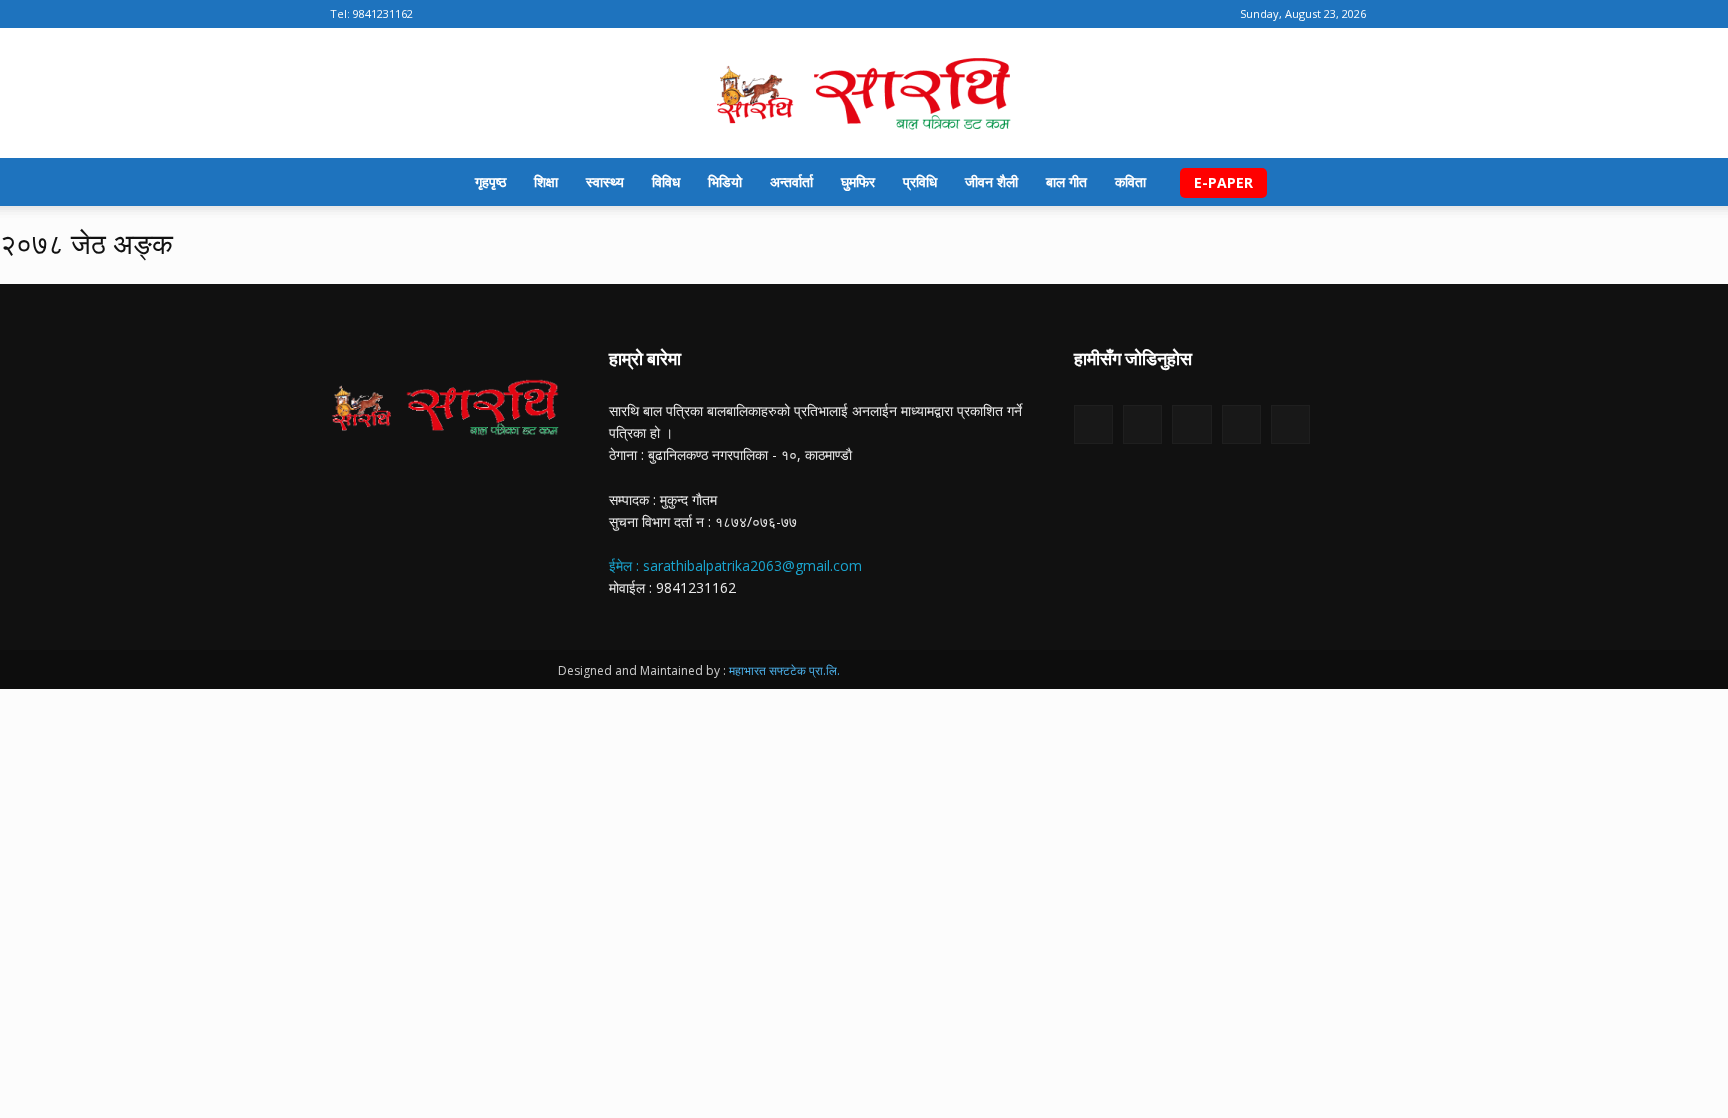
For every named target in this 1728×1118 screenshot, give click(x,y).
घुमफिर (858, 181)
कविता (1130, 181)
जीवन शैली (991, 181)
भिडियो (725, 181)
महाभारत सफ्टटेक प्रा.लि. (784, 670)
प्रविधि (920, 181)
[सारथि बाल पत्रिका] (864, 94)
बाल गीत (1066, 181)
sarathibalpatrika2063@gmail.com (752, 565)
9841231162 (383, 13)
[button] (1374, 183)
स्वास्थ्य (605, 181)
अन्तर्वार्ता (791, 181)
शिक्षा (546, 181)
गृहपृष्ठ (490, 181)
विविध (666, 181)
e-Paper (1223, 182)
